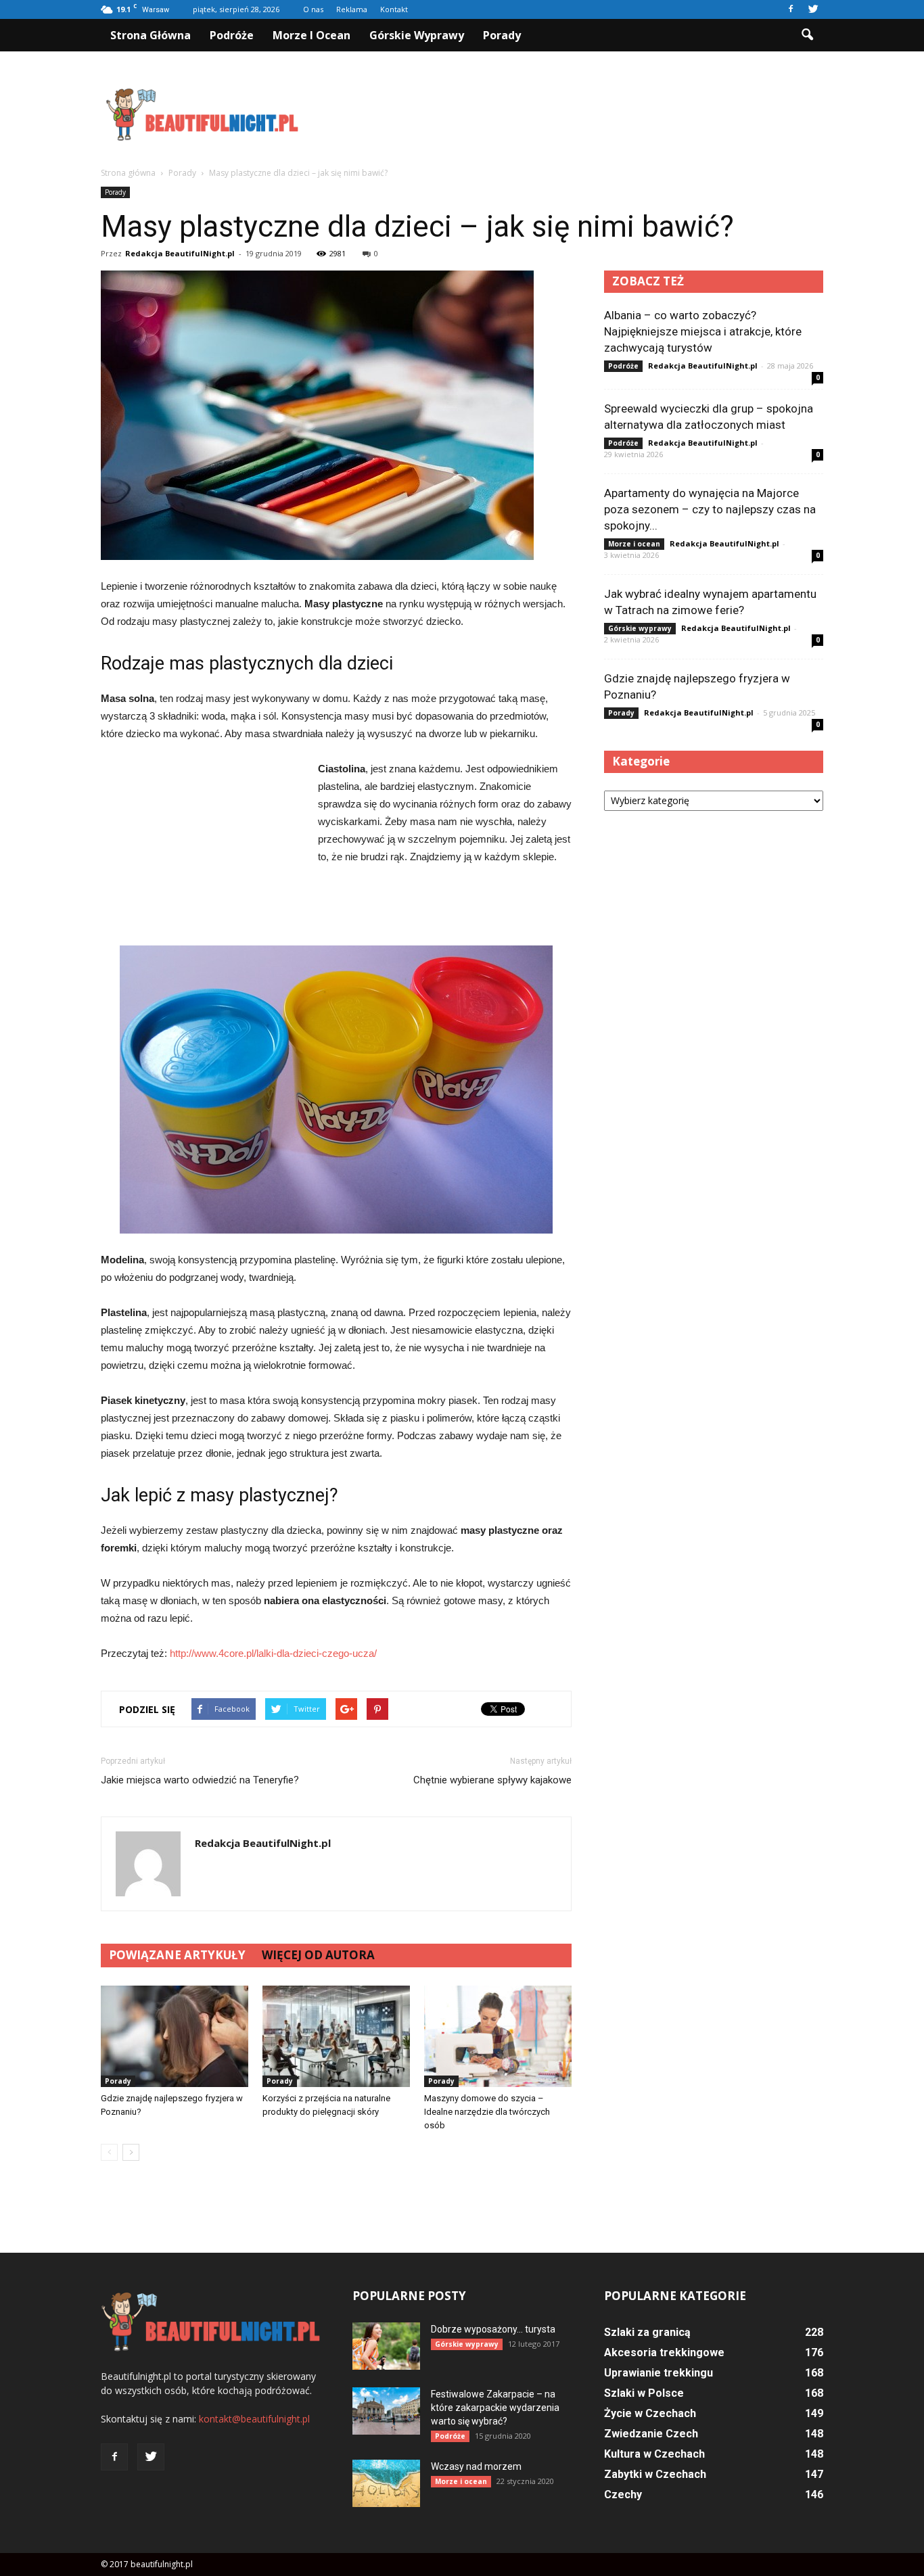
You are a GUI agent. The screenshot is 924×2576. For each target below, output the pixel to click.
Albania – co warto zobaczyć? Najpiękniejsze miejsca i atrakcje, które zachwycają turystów (703, 331)
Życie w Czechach (650, 2413)
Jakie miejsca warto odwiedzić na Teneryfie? (200, 1780)
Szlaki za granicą (647, 2332)
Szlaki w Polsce (644, 2393)
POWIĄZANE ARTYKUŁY (177, 1955)
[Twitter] (813, 9)
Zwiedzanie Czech (651, 2434)
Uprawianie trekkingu (659, 2373)
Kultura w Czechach (654, 2454)
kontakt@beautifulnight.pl (254, 2419)
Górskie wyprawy (417, 35)
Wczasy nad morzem (476, 2466)
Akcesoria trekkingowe (664, 2352)
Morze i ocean (311, 35)
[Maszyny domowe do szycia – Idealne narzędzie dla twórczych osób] (498, 2036)
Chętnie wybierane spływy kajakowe (492, 1780)
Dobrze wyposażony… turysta (493, 2329)
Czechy (623, 2495)
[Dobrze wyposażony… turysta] (386, 2346)
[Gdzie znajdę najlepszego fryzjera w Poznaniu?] (175, 2036)
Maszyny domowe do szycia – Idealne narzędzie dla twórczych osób (487, 2112)
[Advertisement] (577, 114)
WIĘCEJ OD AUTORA (318, 1955)
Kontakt (394, 9)
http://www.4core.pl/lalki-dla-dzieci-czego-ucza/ (273, 1653)
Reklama (352, 9)
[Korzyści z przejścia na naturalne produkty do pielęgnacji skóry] (336, 2036)
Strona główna (151, 35)
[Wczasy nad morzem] (386, 2483)
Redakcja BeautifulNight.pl (180, 253)
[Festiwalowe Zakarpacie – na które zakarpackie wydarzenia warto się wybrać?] (386, 2411)
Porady (502, 35)
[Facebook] (791, 9)
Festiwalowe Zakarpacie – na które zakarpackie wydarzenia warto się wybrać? (495, 2408)
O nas (313, 9)
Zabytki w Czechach (655, 2474)
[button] (807, 35)
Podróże (232, 35)
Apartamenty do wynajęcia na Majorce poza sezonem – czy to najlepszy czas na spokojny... (710, 509)
